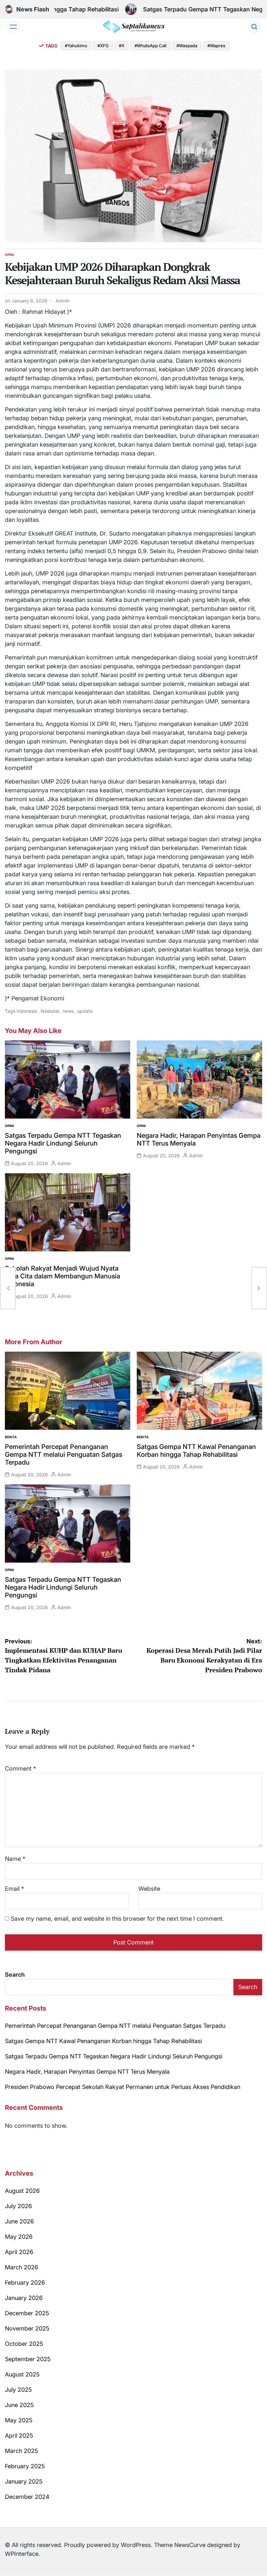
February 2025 (25, 2466)
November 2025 (27, 2328)
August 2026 (22, 2191)
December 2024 (27, 2497)
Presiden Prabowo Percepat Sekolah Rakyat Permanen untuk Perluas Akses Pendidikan (123, 2087)
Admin (63, 301)
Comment (21, 1768)
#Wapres (216, 46)
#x (122, 46)
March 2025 (21, 2451)
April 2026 (19, 2252)
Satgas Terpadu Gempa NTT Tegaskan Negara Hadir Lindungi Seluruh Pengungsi (63, 1143)
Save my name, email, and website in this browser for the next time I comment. (117, 1919)
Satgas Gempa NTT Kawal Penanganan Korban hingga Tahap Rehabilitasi (196, 1451)
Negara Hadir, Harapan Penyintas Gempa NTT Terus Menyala (87, 2072)
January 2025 (24, 2481)
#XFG (103, 46)
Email (14, 1889)
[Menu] (13, 27)
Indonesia (27, 1011)
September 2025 (28, 2359)
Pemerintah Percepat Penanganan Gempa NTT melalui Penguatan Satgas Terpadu (63, 1455)
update (85, 1011)
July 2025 (18, 2390)
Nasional (50, 1011)
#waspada (187, 46)
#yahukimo (76, 46)
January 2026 (24, 2298)
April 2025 (19, 2436)
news (68, 1011)
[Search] (254, 27)
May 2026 (19, 2237)
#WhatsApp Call (150, 46)
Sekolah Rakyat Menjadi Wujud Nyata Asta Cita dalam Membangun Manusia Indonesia (63, 1276)
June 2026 (19, 2221)
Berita (11, 1437)
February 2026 (25, 2283)
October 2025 (24, 2344)
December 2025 (27, 2313)
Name (15, 1859)
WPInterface (22, 2554)
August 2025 (22, 2374)
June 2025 (19, 2405)
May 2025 (19, 2420)
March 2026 (21, 2267)
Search (15, 1975)
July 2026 (18, 2206)
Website (149, 1889)
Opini (9, 255)
